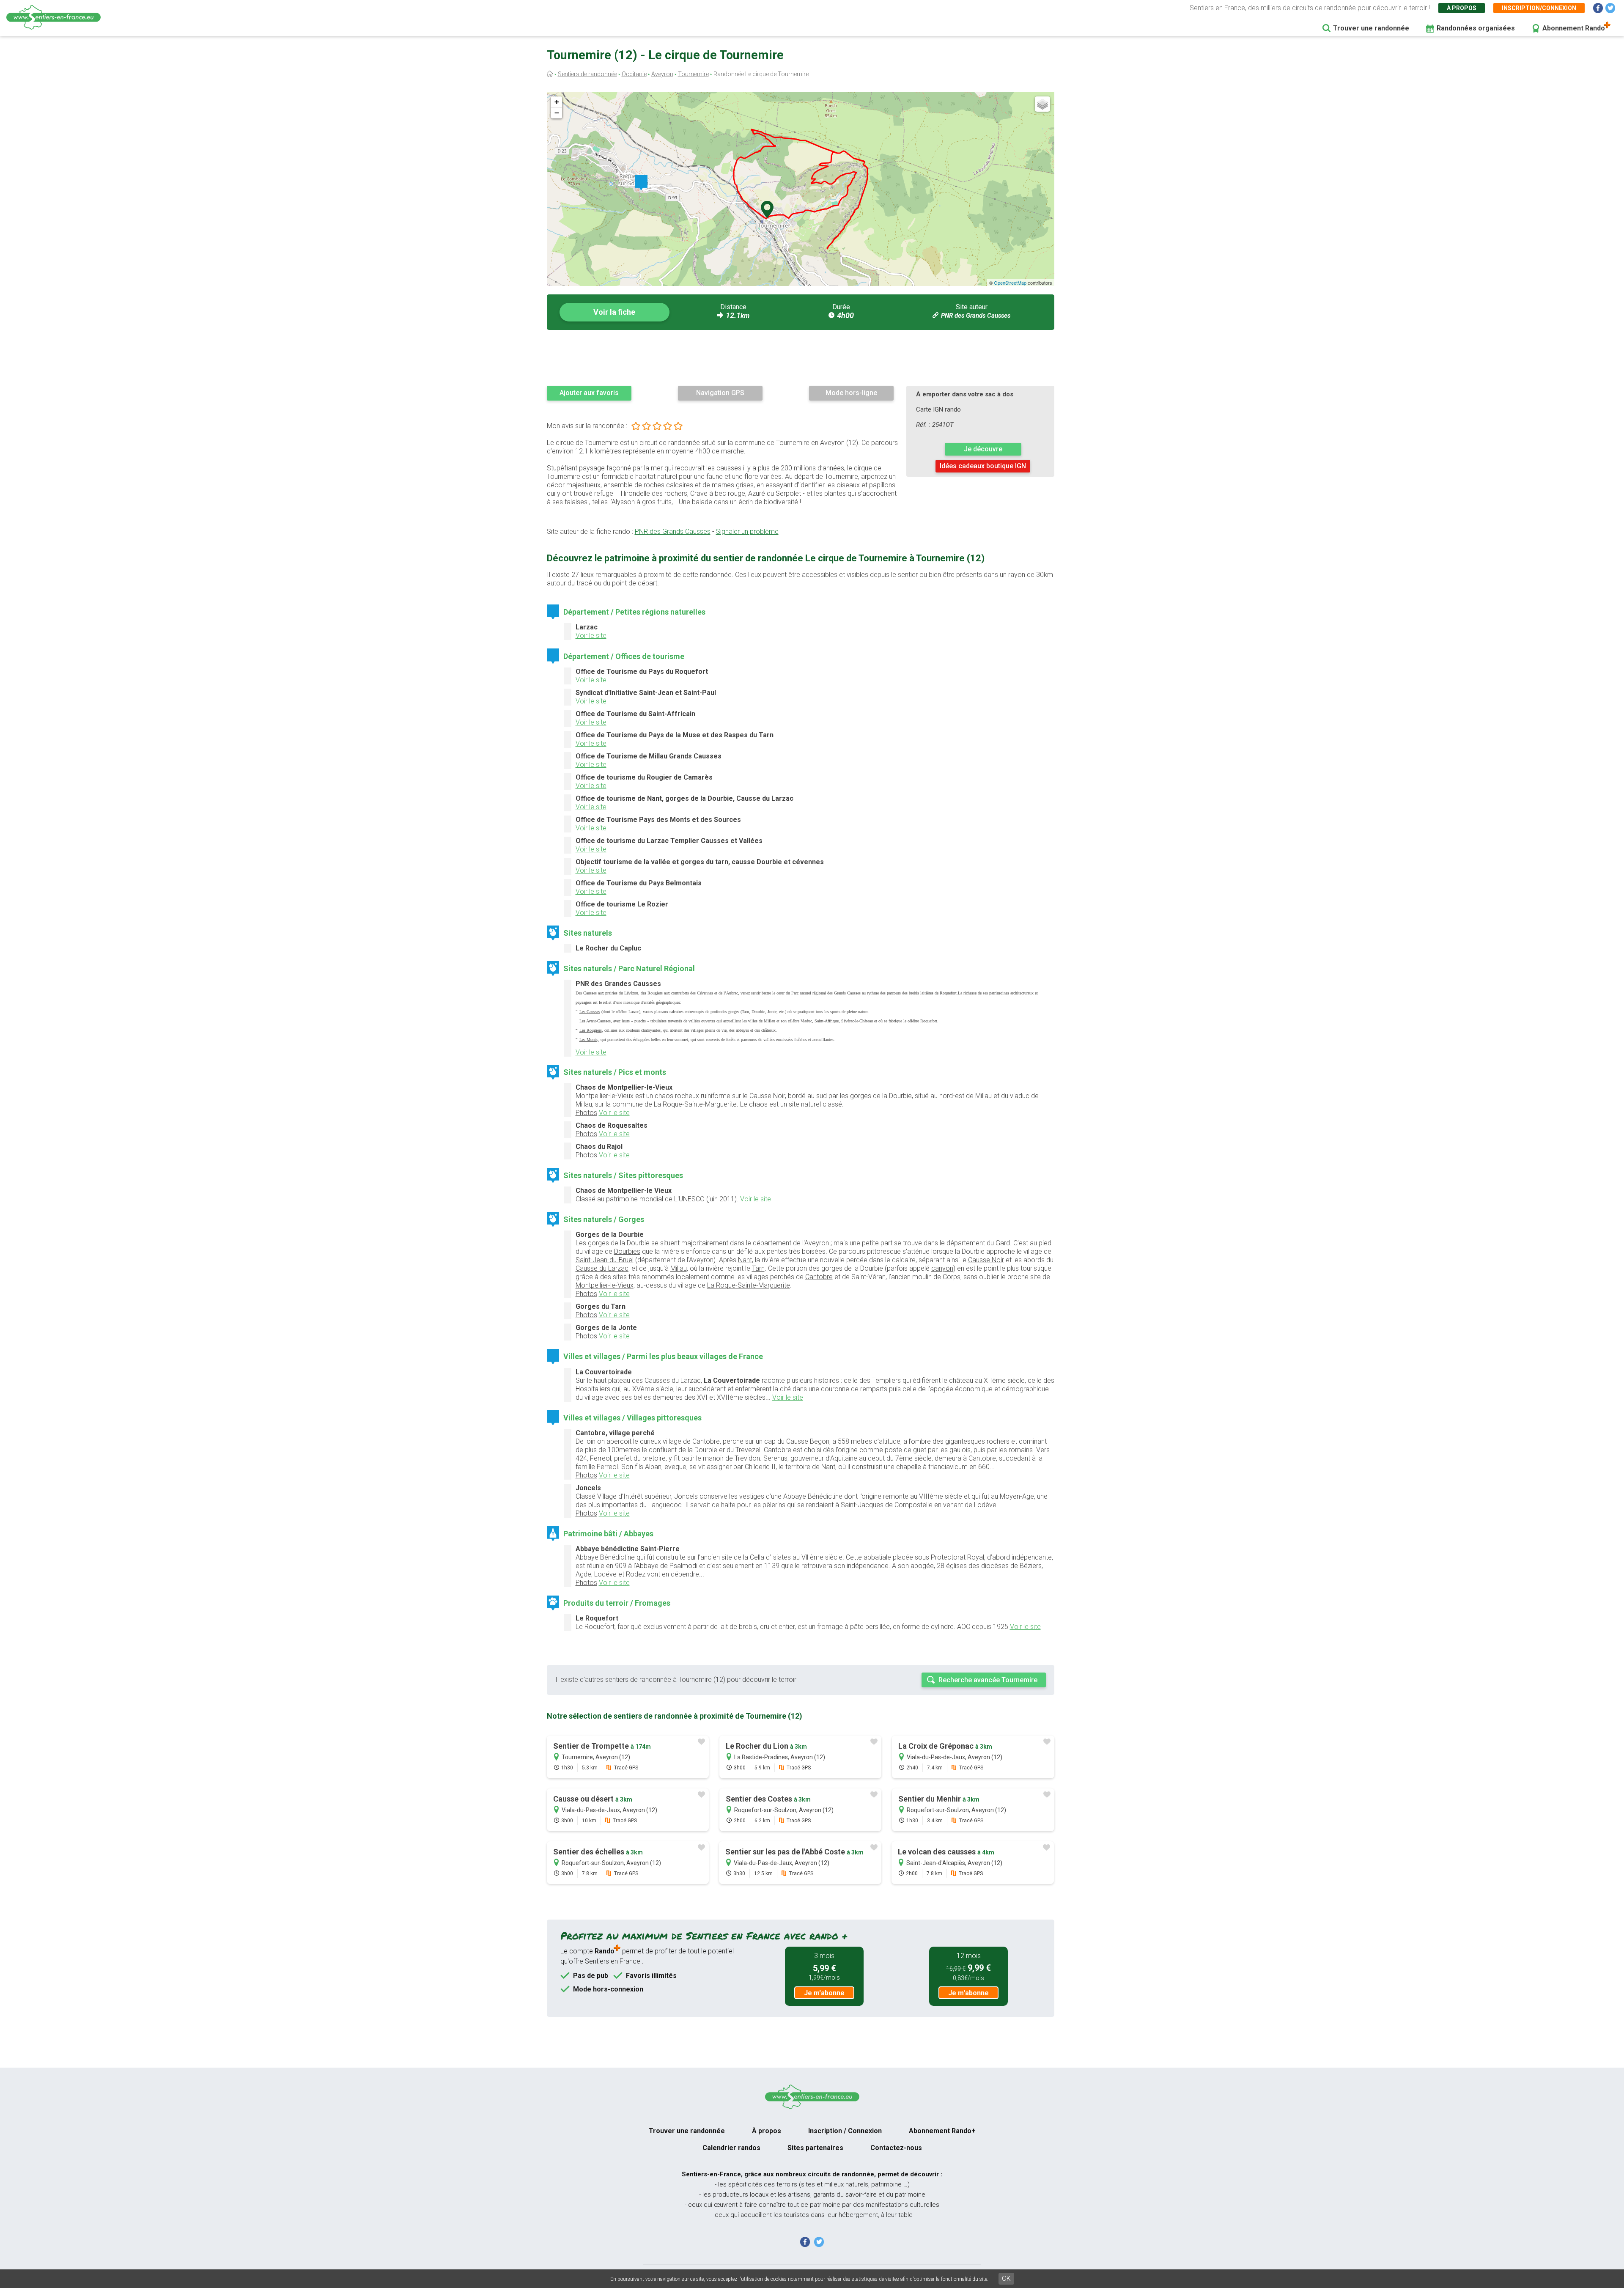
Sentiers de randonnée (587, 74)
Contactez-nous (896, 2148)
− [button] (557, 113)
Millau (679, 1268)
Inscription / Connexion (845, 2131)
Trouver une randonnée (1371, 28)
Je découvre (983, 449)
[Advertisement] (801, 357)
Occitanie (634, 74)
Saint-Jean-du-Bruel (605, 1260)
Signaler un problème (747, 531)
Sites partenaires (815, 2148)
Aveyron (662, 74)
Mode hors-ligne (851, 393)
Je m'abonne (824, 1993)
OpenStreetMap (1010, 283)
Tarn (758, 1268)
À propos (1462, 8)
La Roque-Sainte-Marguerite (749, 1285)
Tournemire (693, 74)
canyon (942, 1268)
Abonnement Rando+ (942, 2131)
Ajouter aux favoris (589, 393)
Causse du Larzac (602, 1268)
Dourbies (627, 1251)
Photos (586, 1113)
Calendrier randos (731, 2148)
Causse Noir (986, 1260)
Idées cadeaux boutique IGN (983, 466)
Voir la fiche (614, 312)
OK (1006, 2278)
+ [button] (557, 102)
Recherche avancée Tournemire (988, 1680)
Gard (1003, 1243)
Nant (745, 1260)
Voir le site (591, 636)
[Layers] (1042, 104)
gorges (598, 1243)
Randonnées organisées (1476, 28)
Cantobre (819, 1277)
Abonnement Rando (1574, 28)
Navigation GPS (720, 393)
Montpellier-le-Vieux (605, 1285)
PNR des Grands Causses (976, 316)
